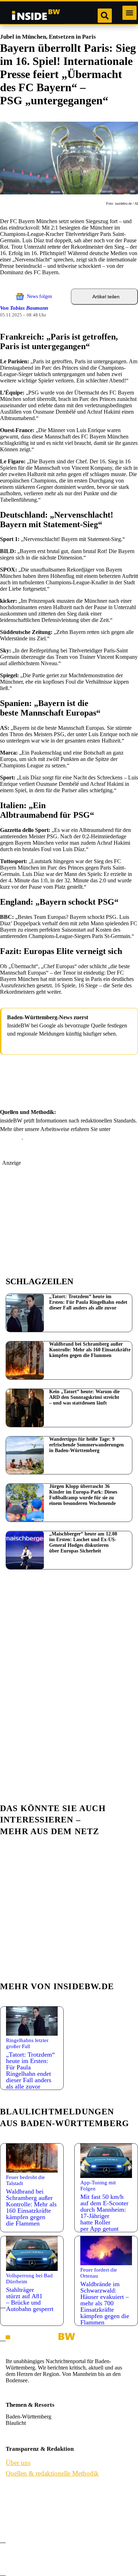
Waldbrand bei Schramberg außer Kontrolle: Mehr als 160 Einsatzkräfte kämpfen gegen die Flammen (90, 1350)
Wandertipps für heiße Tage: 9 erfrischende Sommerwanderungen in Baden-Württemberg (87, 1445)
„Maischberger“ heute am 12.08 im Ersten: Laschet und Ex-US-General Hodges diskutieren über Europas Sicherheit (83, 1542)
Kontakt (17, 2504)
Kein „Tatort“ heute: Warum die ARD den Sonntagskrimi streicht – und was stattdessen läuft (84, 1397)
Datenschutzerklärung (33, 2536)
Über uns (18, 2487)
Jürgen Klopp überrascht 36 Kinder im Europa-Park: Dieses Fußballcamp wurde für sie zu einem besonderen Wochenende (83, 1495)
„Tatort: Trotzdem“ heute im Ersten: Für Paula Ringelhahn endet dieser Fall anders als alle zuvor (88, 1302)
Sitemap (16, 2553)
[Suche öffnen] (105, 16)
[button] (130, 13)
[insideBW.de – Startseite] (36, 16)
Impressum (20, 2520)
